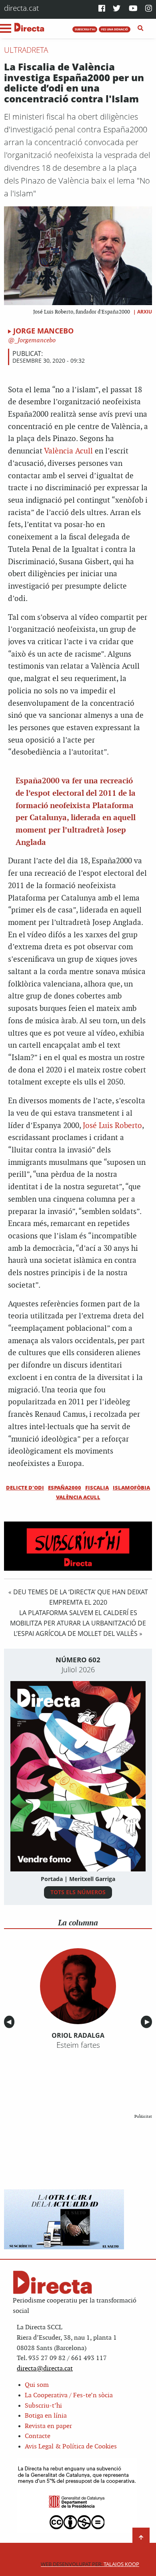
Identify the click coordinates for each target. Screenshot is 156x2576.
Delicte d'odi (25, 1488)
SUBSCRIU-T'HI (85, 29)
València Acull (68, 451)
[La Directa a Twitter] (117, 9)
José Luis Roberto (112, 1126)
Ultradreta (26, 50)
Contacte (38, 2436)
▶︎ (148, 2022)
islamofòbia (131, 1488)
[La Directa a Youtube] (133, 9)
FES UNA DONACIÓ (115, 29)
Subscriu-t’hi (43, 2406)
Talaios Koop (90, 2564)
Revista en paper (48, 2426)
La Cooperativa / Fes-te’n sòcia (69, 2395)
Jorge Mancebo (43, 331)
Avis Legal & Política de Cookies (71, 2447)
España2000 (65, 1488)
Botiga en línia (46, 2416)
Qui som (37, 2385)
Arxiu (145, 312)
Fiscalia (97, 1488)
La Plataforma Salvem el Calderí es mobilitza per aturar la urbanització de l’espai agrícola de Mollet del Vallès (78, 1623)
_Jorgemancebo (34, 340)
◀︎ (10, 2022)
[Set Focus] (141, 28)
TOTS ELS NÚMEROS (78, 1892)
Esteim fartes (78, 2045)
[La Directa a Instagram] (149, 9)
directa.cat (21, 8)
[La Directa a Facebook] (102, 9)
